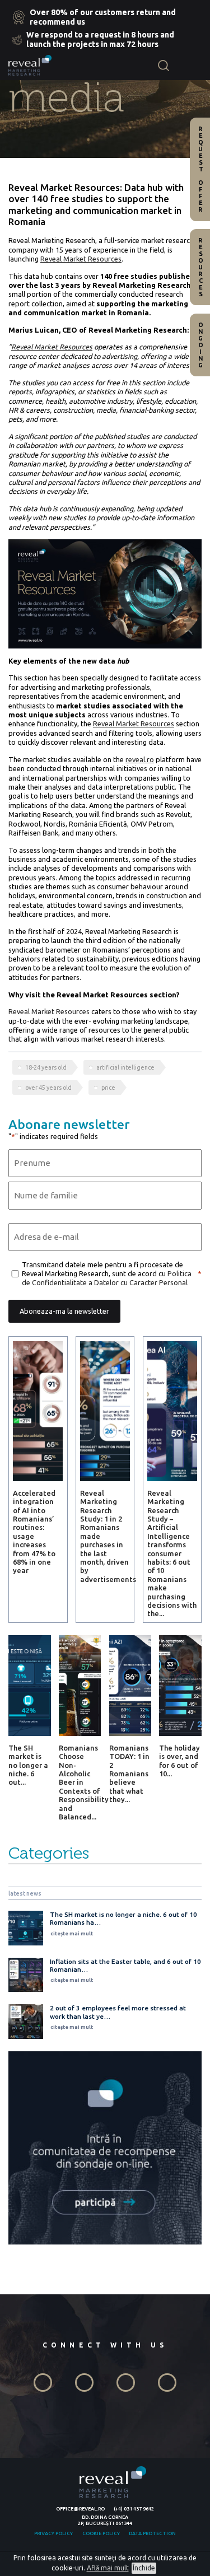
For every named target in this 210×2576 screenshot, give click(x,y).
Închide (144, 2568)
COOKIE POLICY (101, 2533)
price (108, 1088)
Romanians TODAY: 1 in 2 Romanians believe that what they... (129, 1774)
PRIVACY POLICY (53, 2533)
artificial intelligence (125, 1067)
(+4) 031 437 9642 (134, 2509)
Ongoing (200, 345)
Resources (200, 267)
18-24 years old (46, 1067)
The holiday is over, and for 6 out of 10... (179, 1761)
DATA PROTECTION (152, 2533)
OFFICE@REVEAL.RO (80, 2509)
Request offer (200, 169)
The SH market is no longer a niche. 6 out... (28, 1765)
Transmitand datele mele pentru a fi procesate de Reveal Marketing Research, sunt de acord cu (107, 1274)
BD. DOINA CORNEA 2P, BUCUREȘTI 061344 (105, 2520)
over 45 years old (48, 1088)
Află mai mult (108, 2568)
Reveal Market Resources (49, 1011)
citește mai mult (72, 1934)
